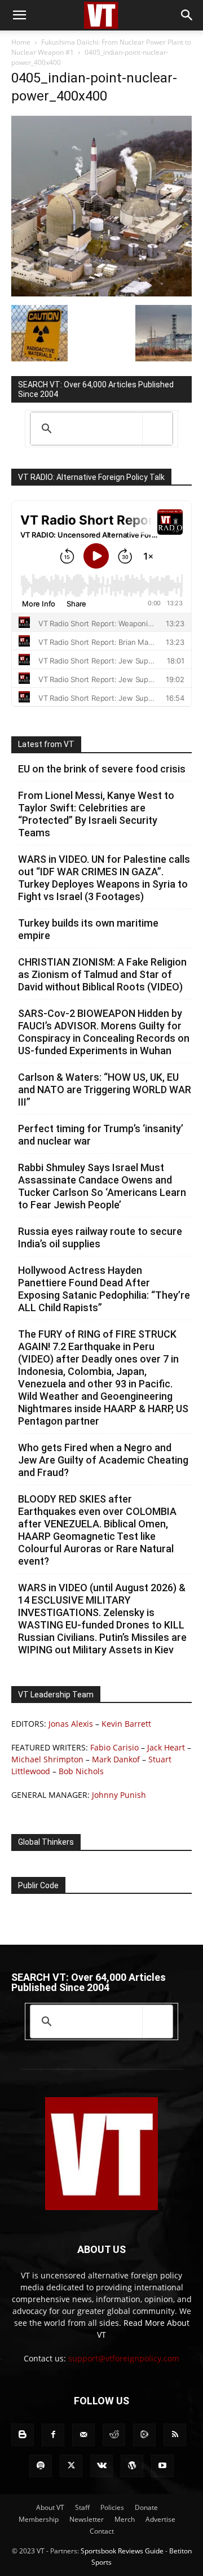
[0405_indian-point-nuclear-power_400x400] (101, 293)
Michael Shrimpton (47, 1759)
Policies (112, 2507)
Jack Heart (166, 1747)
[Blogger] (23, 2435)
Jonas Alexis (71, 1724)
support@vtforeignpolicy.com (124, 2358)
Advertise (160, 2519)
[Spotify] (41, 2466)
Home (21, 42)
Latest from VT (46, 744)
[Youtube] (162, 2466)
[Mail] (83, 2435)
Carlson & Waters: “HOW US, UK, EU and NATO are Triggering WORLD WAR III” (105, 1090)
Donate (146, 2507)
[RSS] (175, 2435)
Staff (82, 2507)
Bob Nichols (81, 1771)
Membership (39, 2519)
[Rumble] (144, 2435)
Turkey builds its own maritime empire (88, 929)
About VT (50, 2507)
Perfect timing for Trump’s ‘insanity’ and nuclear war (101, 1135)
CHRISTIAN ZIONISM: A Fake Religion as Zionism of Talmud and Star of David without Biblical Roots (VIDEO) (102, 974)
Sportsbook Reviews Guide (122, 2551)
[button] (19, 15)
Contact (102, 2531)
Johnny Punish (119, 1795)
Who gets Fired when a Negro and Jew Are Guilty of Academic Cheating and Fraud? (103, 1460)
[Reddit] (114, 2435)
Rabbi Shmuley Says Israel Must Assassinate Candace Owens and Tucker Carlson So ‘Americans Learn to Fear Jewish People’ (102, 1186)
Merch (125, 2519)
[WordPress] (132, 2466)
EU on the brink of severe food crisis (102, 769)
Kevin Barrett (126, 1724)
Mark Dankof (116, 1759)
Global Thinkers (46, 1842)
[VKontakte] (101, 2466)
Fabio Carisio (114, 1747)
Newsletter (87, 2519)
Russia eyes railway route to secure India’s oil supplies (100, 1237)
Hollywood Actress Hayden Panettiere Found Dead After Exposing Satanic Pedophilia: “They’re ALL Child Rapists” (104, 1289)
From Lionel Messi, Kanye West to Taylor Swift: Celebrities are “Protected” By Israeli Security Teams (96, 814)
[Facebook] (53, 2435)
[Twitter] (71, 2466)
